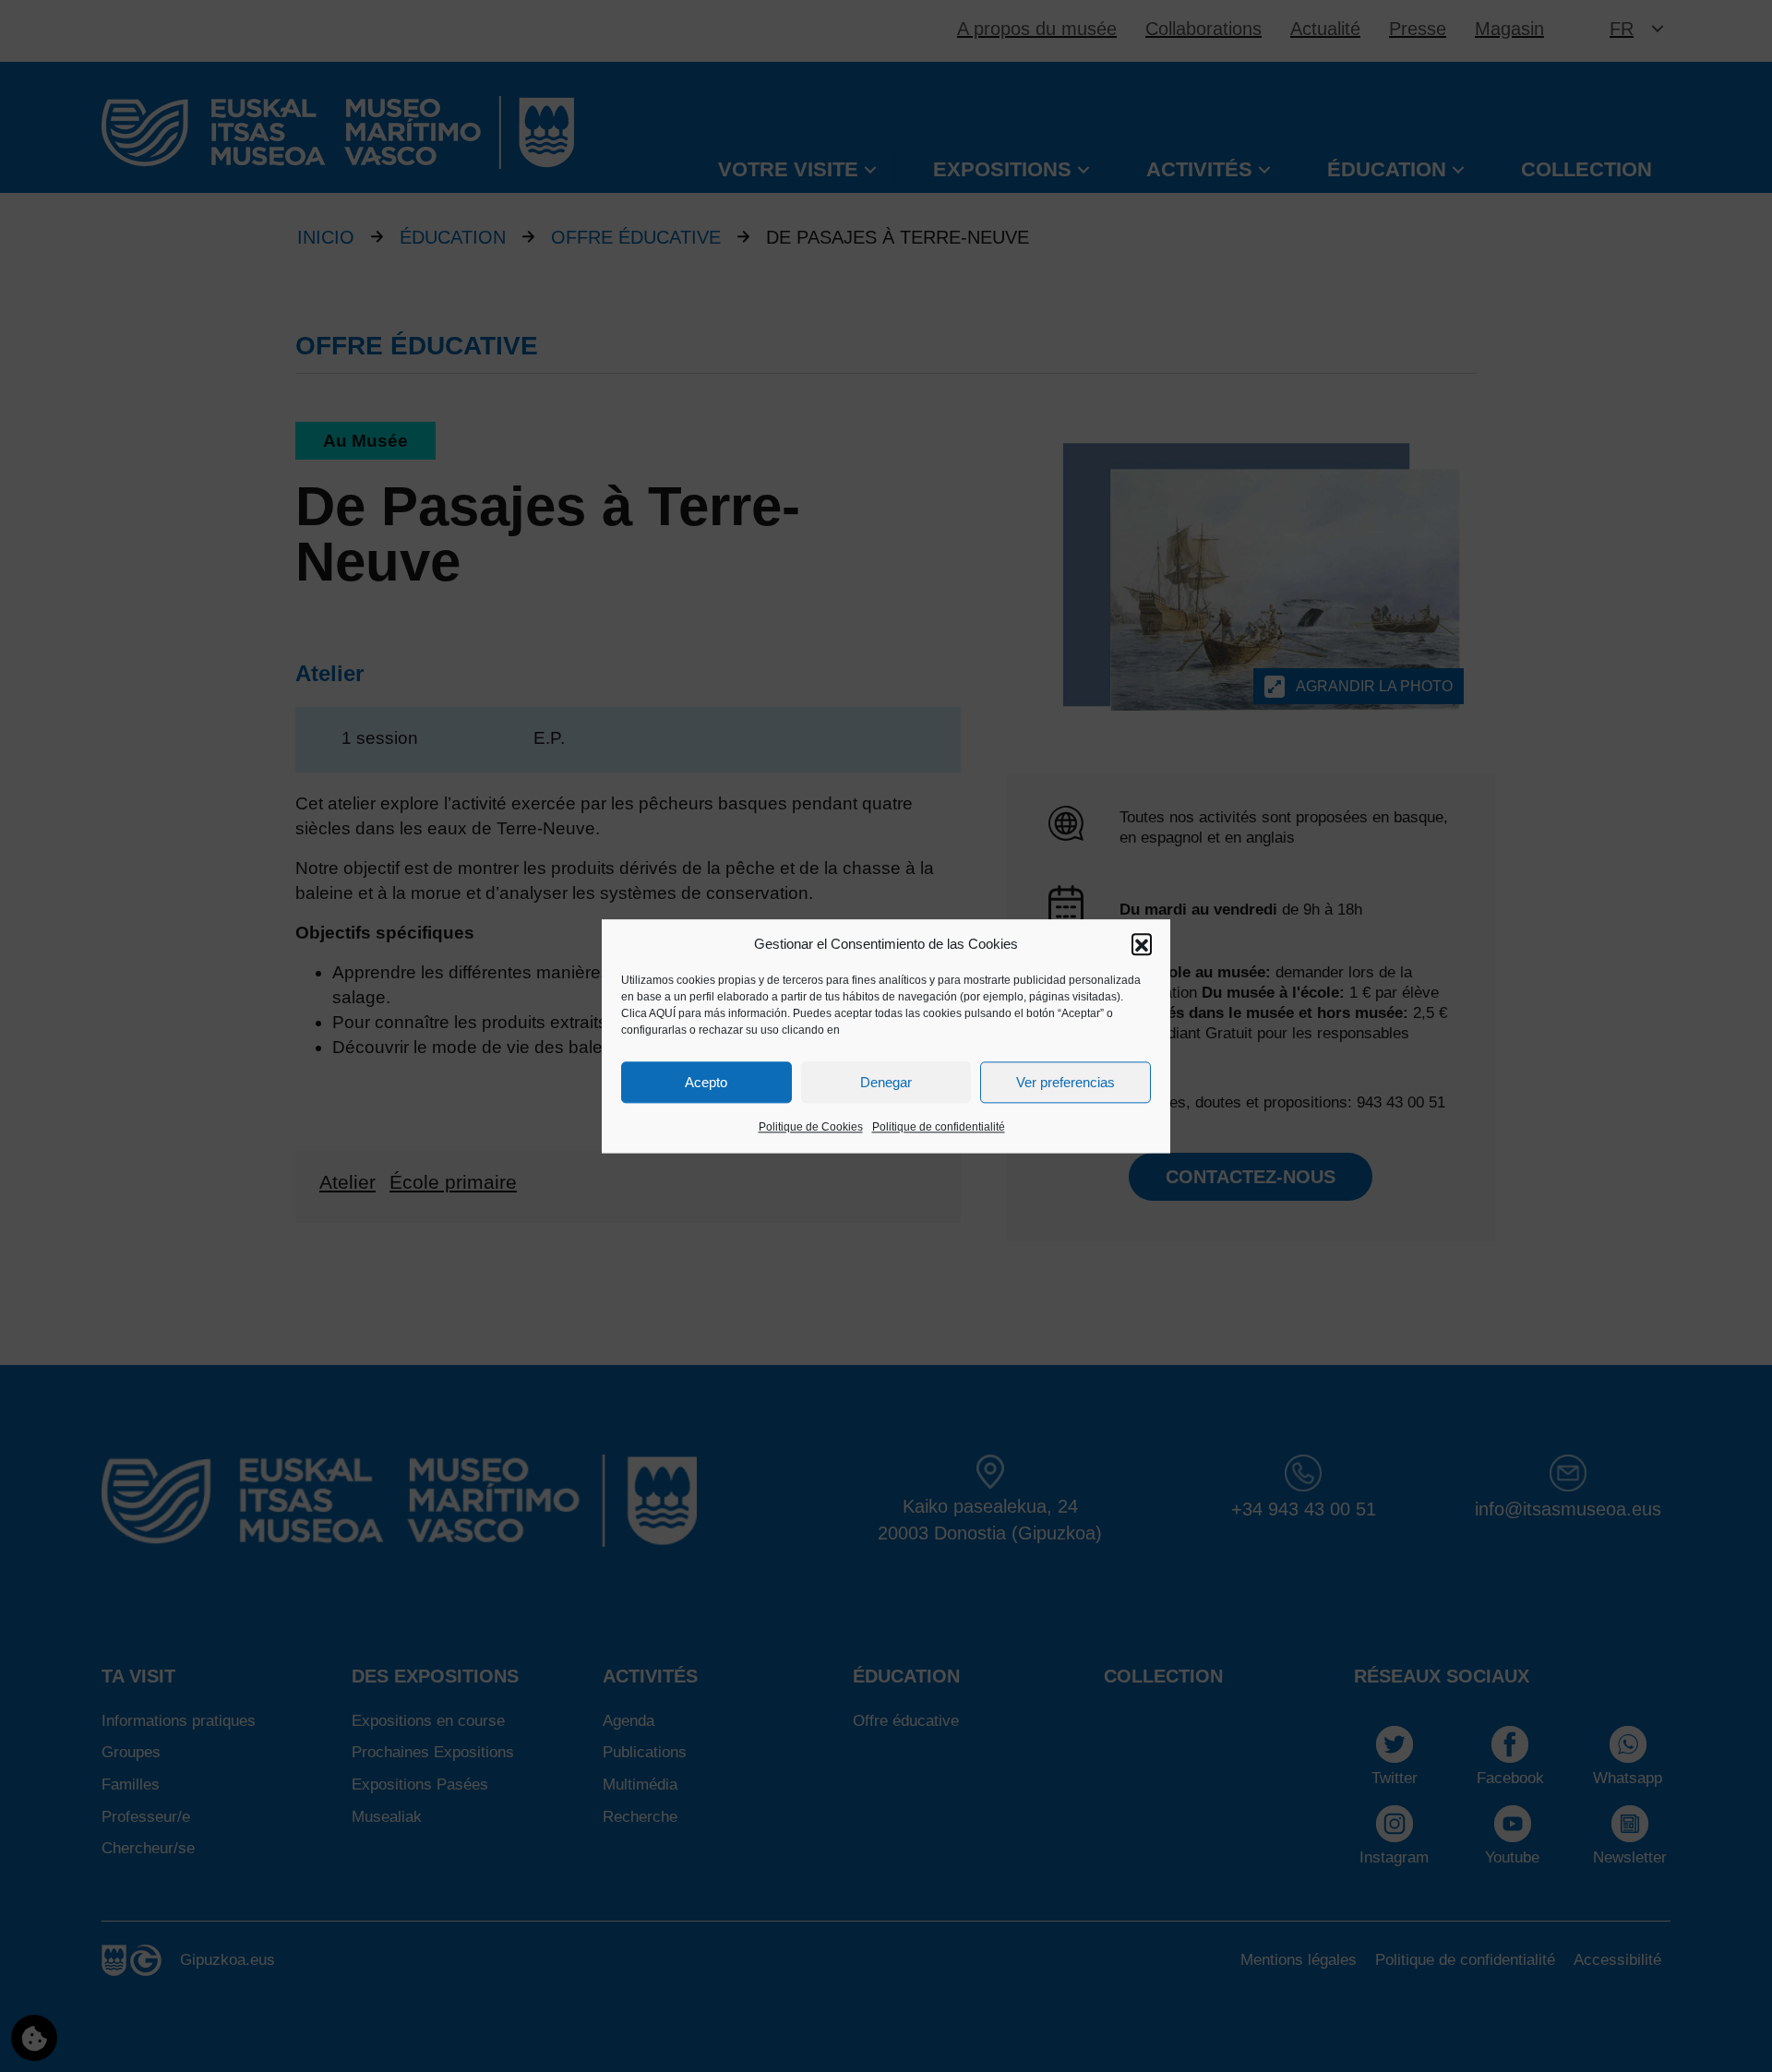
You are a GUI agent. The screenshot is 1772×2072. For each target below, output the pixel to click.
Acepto (706, 1082)
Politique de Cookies (811, 1128)
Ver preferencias (1066, 1082)
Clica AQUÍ (648, 1014)
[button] (1142, 944)
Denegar (886, 1082)
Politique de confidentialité (939, 1128)
